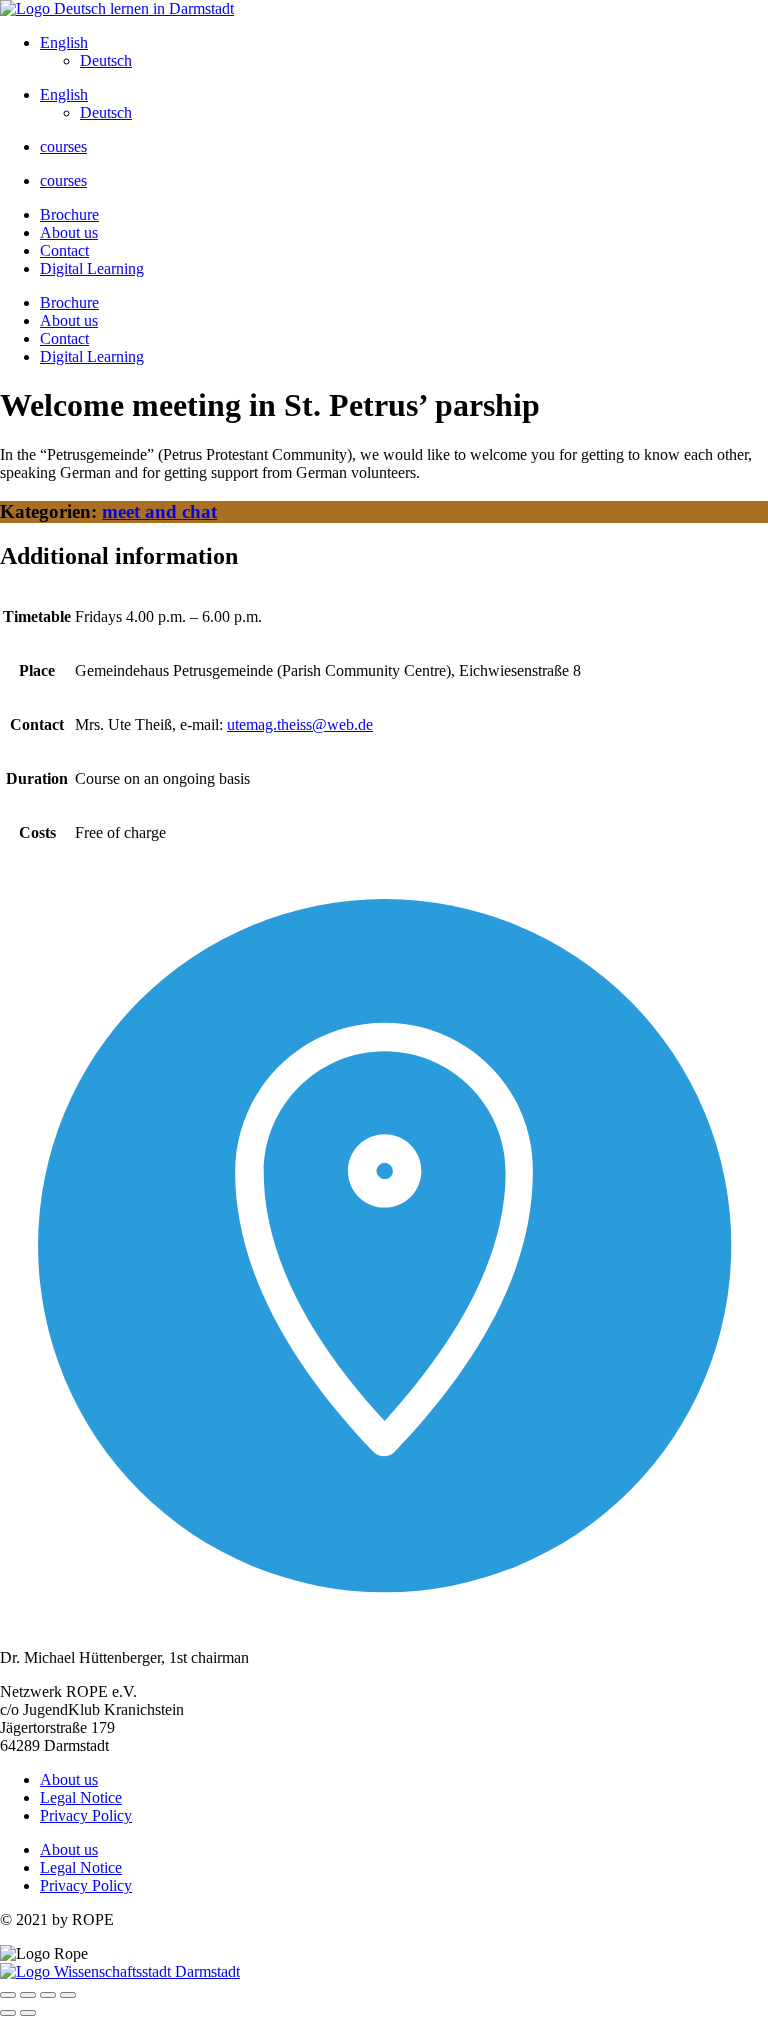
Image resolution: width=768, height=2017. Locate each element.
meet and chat (159, 511)
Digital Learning (92, 268)
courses (63, 146)
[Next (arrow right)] (28, 2013)
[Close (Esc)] (68, 1995)
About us (69, 232)
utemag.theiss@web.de (300, 724)
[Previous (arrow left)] (8, 2013)
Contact (64, 250)
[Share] (48, 1995)
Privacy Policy (86, 1815)
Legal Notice (81, 1797)
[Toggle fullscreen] (28, 1995)
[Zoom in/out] (8, 1995)
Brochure (69, 214)
